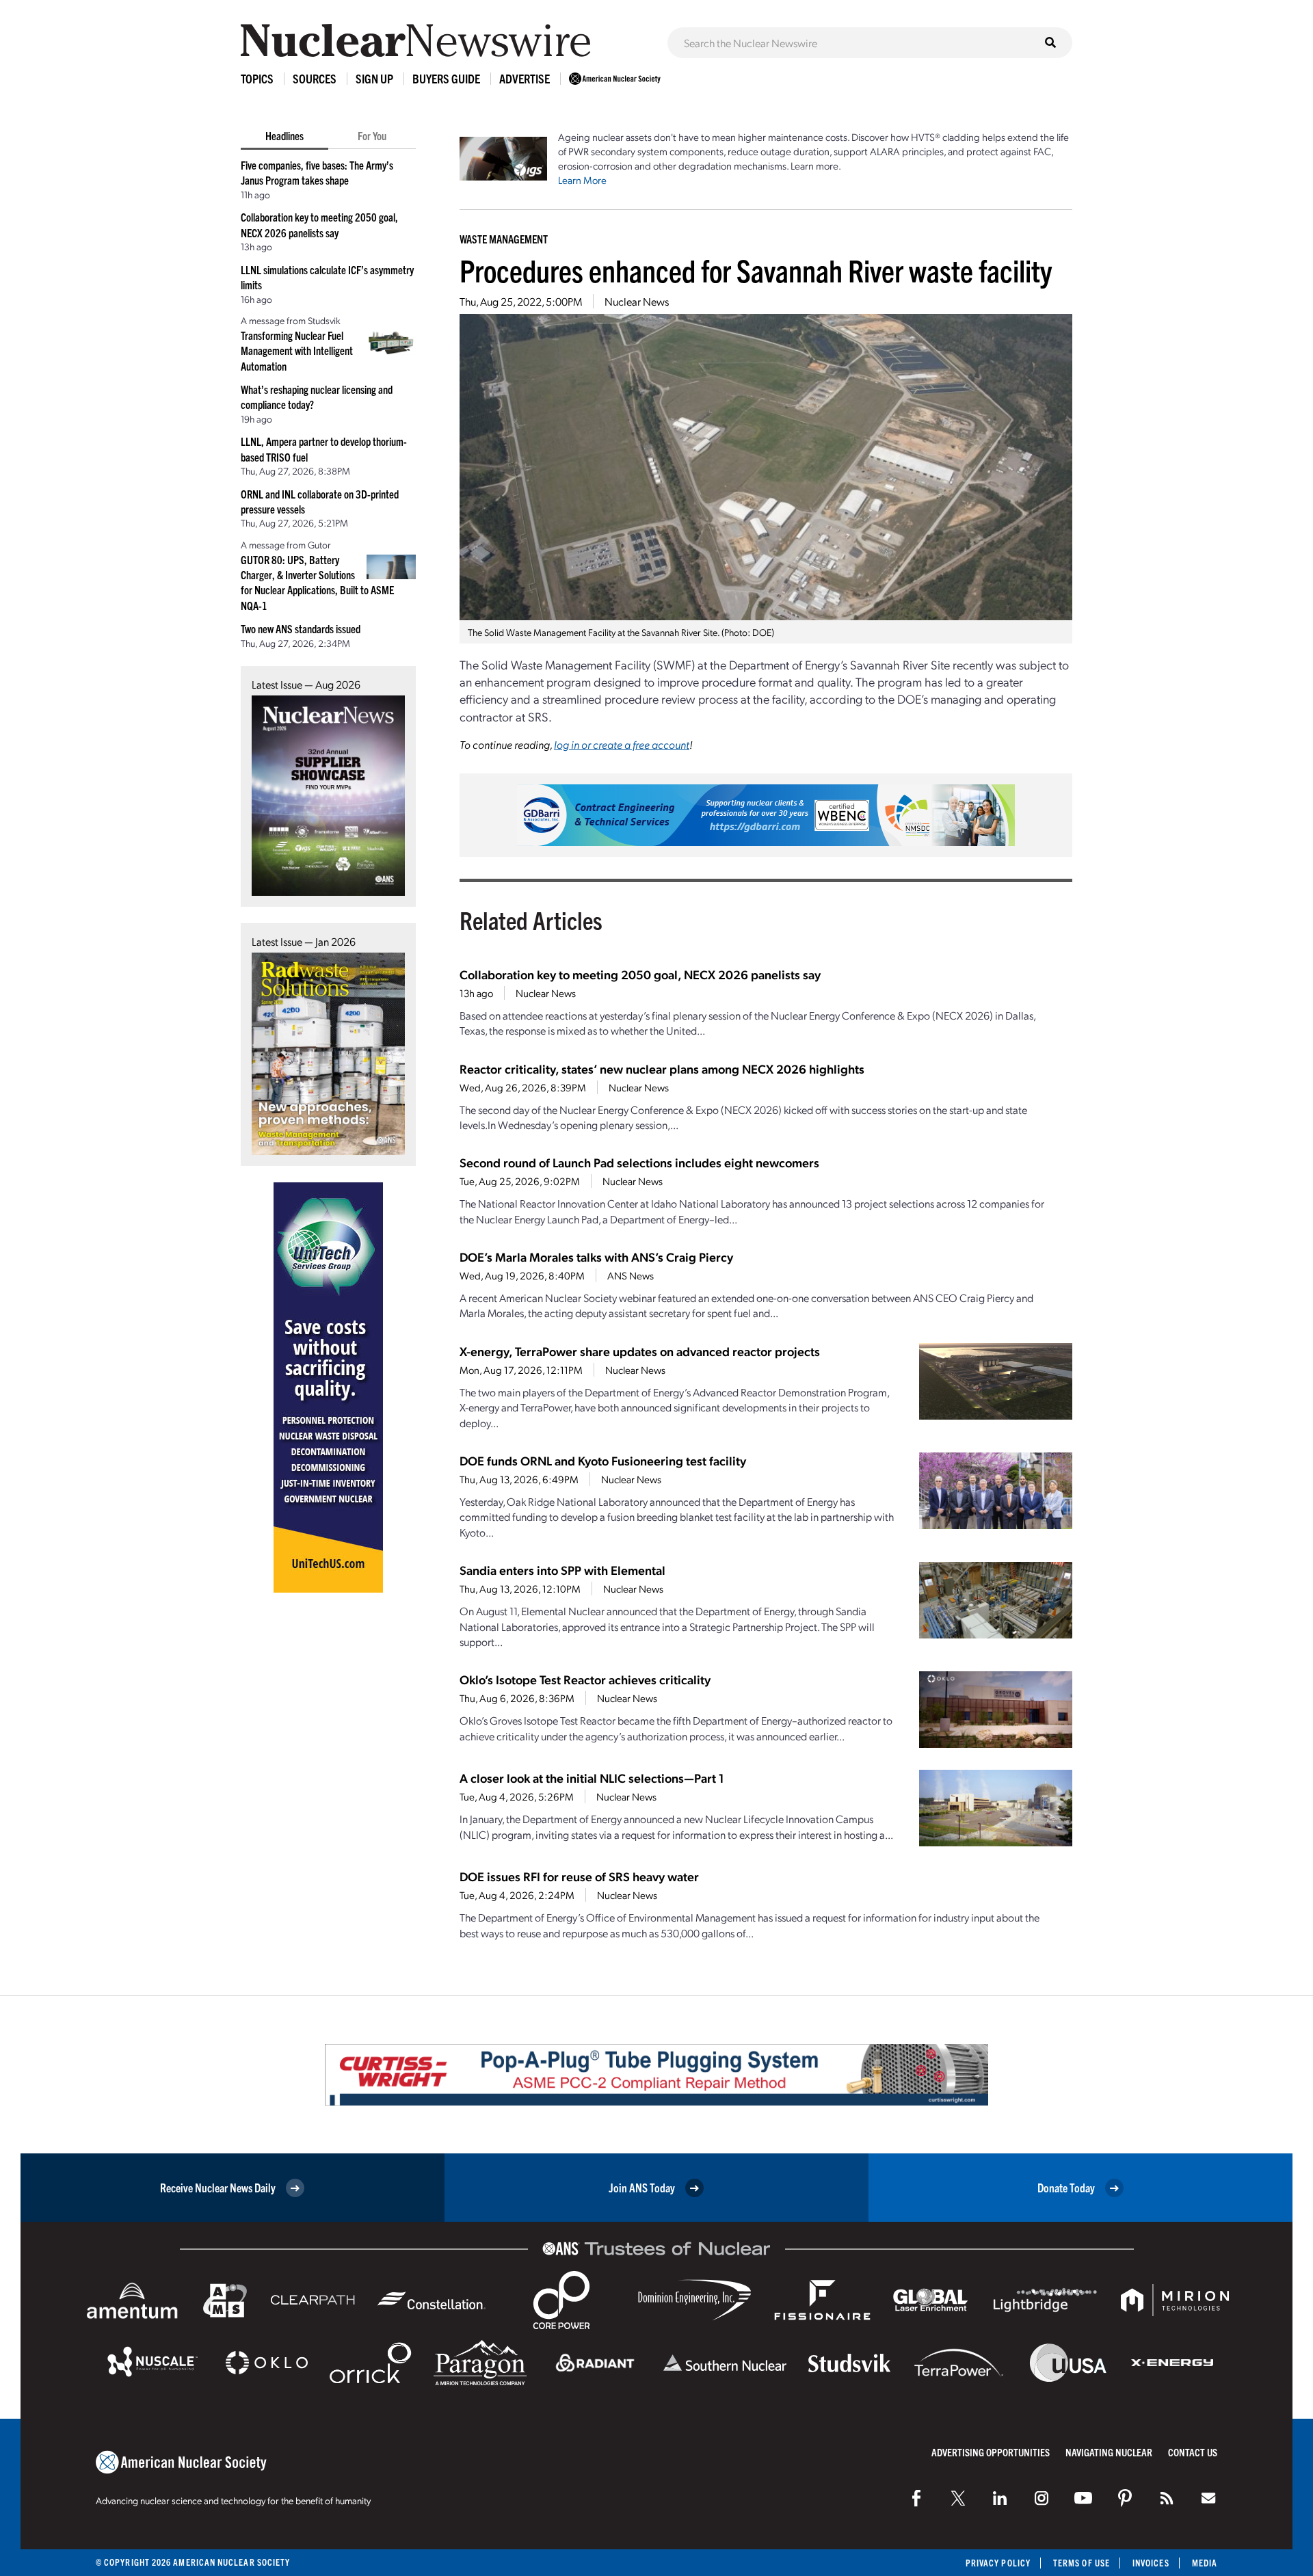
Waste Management (504, 239)
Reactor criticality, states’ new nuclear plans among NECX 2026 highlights (662, 1068)
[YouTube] (1083, 2498)
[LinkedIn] (1000, 2498)
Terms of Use (1082, 2563)
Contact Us (1193, 2452)
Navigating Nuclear (1109, 2452)
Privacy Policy (998, 2563)
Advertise (525, 78)
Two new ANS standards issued (301, 628)
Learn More (582, 180)
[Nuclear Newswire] (1167, 2498)
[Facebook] (916, 2498)
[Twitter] (958, 2498)
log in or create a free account (622, 744)
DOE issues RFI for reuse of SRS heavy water (579, 1876)
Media (1205, 2563)
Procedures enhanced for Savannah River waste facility (756, 270)
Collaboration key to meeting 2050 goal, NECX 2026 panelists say (640, 974)
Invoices (1151, 2563)
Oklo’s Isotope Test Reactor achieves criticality (585, 1679)
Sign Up (374, 78)
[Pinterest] (1125, 2498)
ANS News (631, 1275)
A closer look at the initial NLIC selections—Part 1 (592, 1778)
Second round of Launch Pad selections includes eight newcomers (639, 1162)
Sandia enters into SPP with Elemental (562, 1570)
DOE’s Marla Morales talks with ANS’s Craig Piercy (596, 1257)
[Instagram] (1042, 2498)
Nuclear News (637, 301)
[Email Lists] (1208, 2498)
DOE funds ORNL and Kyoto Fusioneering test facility (603, 1460)
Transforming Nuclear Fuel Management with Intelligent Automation (297, 350)
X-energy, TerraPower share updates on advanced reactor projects (640, 1351)
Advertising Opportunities (991, 2452)
